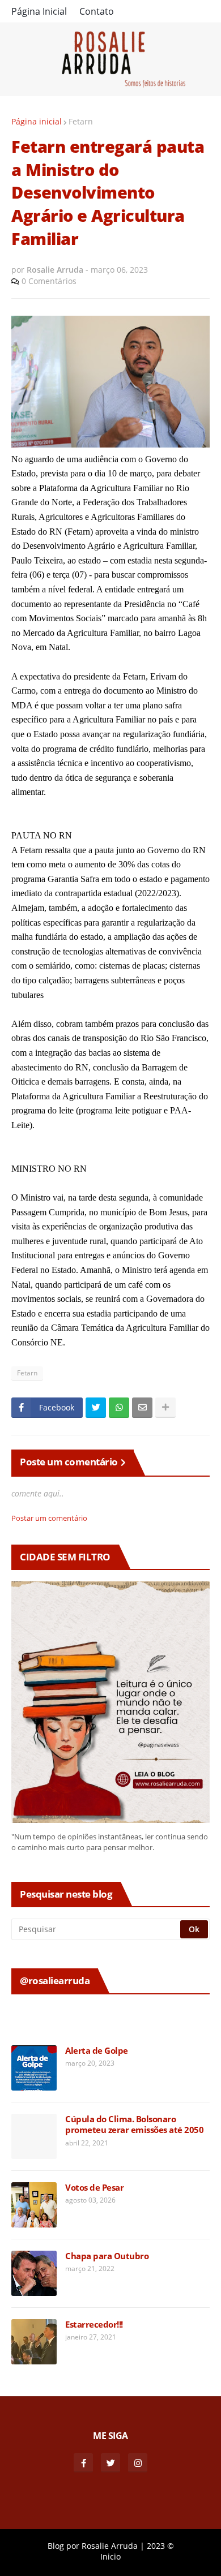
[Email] (142, 1408)
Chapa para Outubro (107, 2256)
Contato (97, 11)
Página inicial (37, 121)
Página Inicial (39, 11)
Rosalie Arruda (110, 2546)
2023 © (160, 2546)
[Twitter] (96, 1408)
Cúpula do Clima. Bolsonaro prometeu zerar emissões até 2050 (134, 2125)
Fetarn (81, 121)
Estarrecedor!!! (94, 2325)
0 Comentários (49, 281)
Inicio (110, 2556)
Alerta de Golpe (97, 2051)
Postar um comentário (49, 1518)
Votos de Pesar (94, 2188)
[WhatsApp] (119, 1408)
